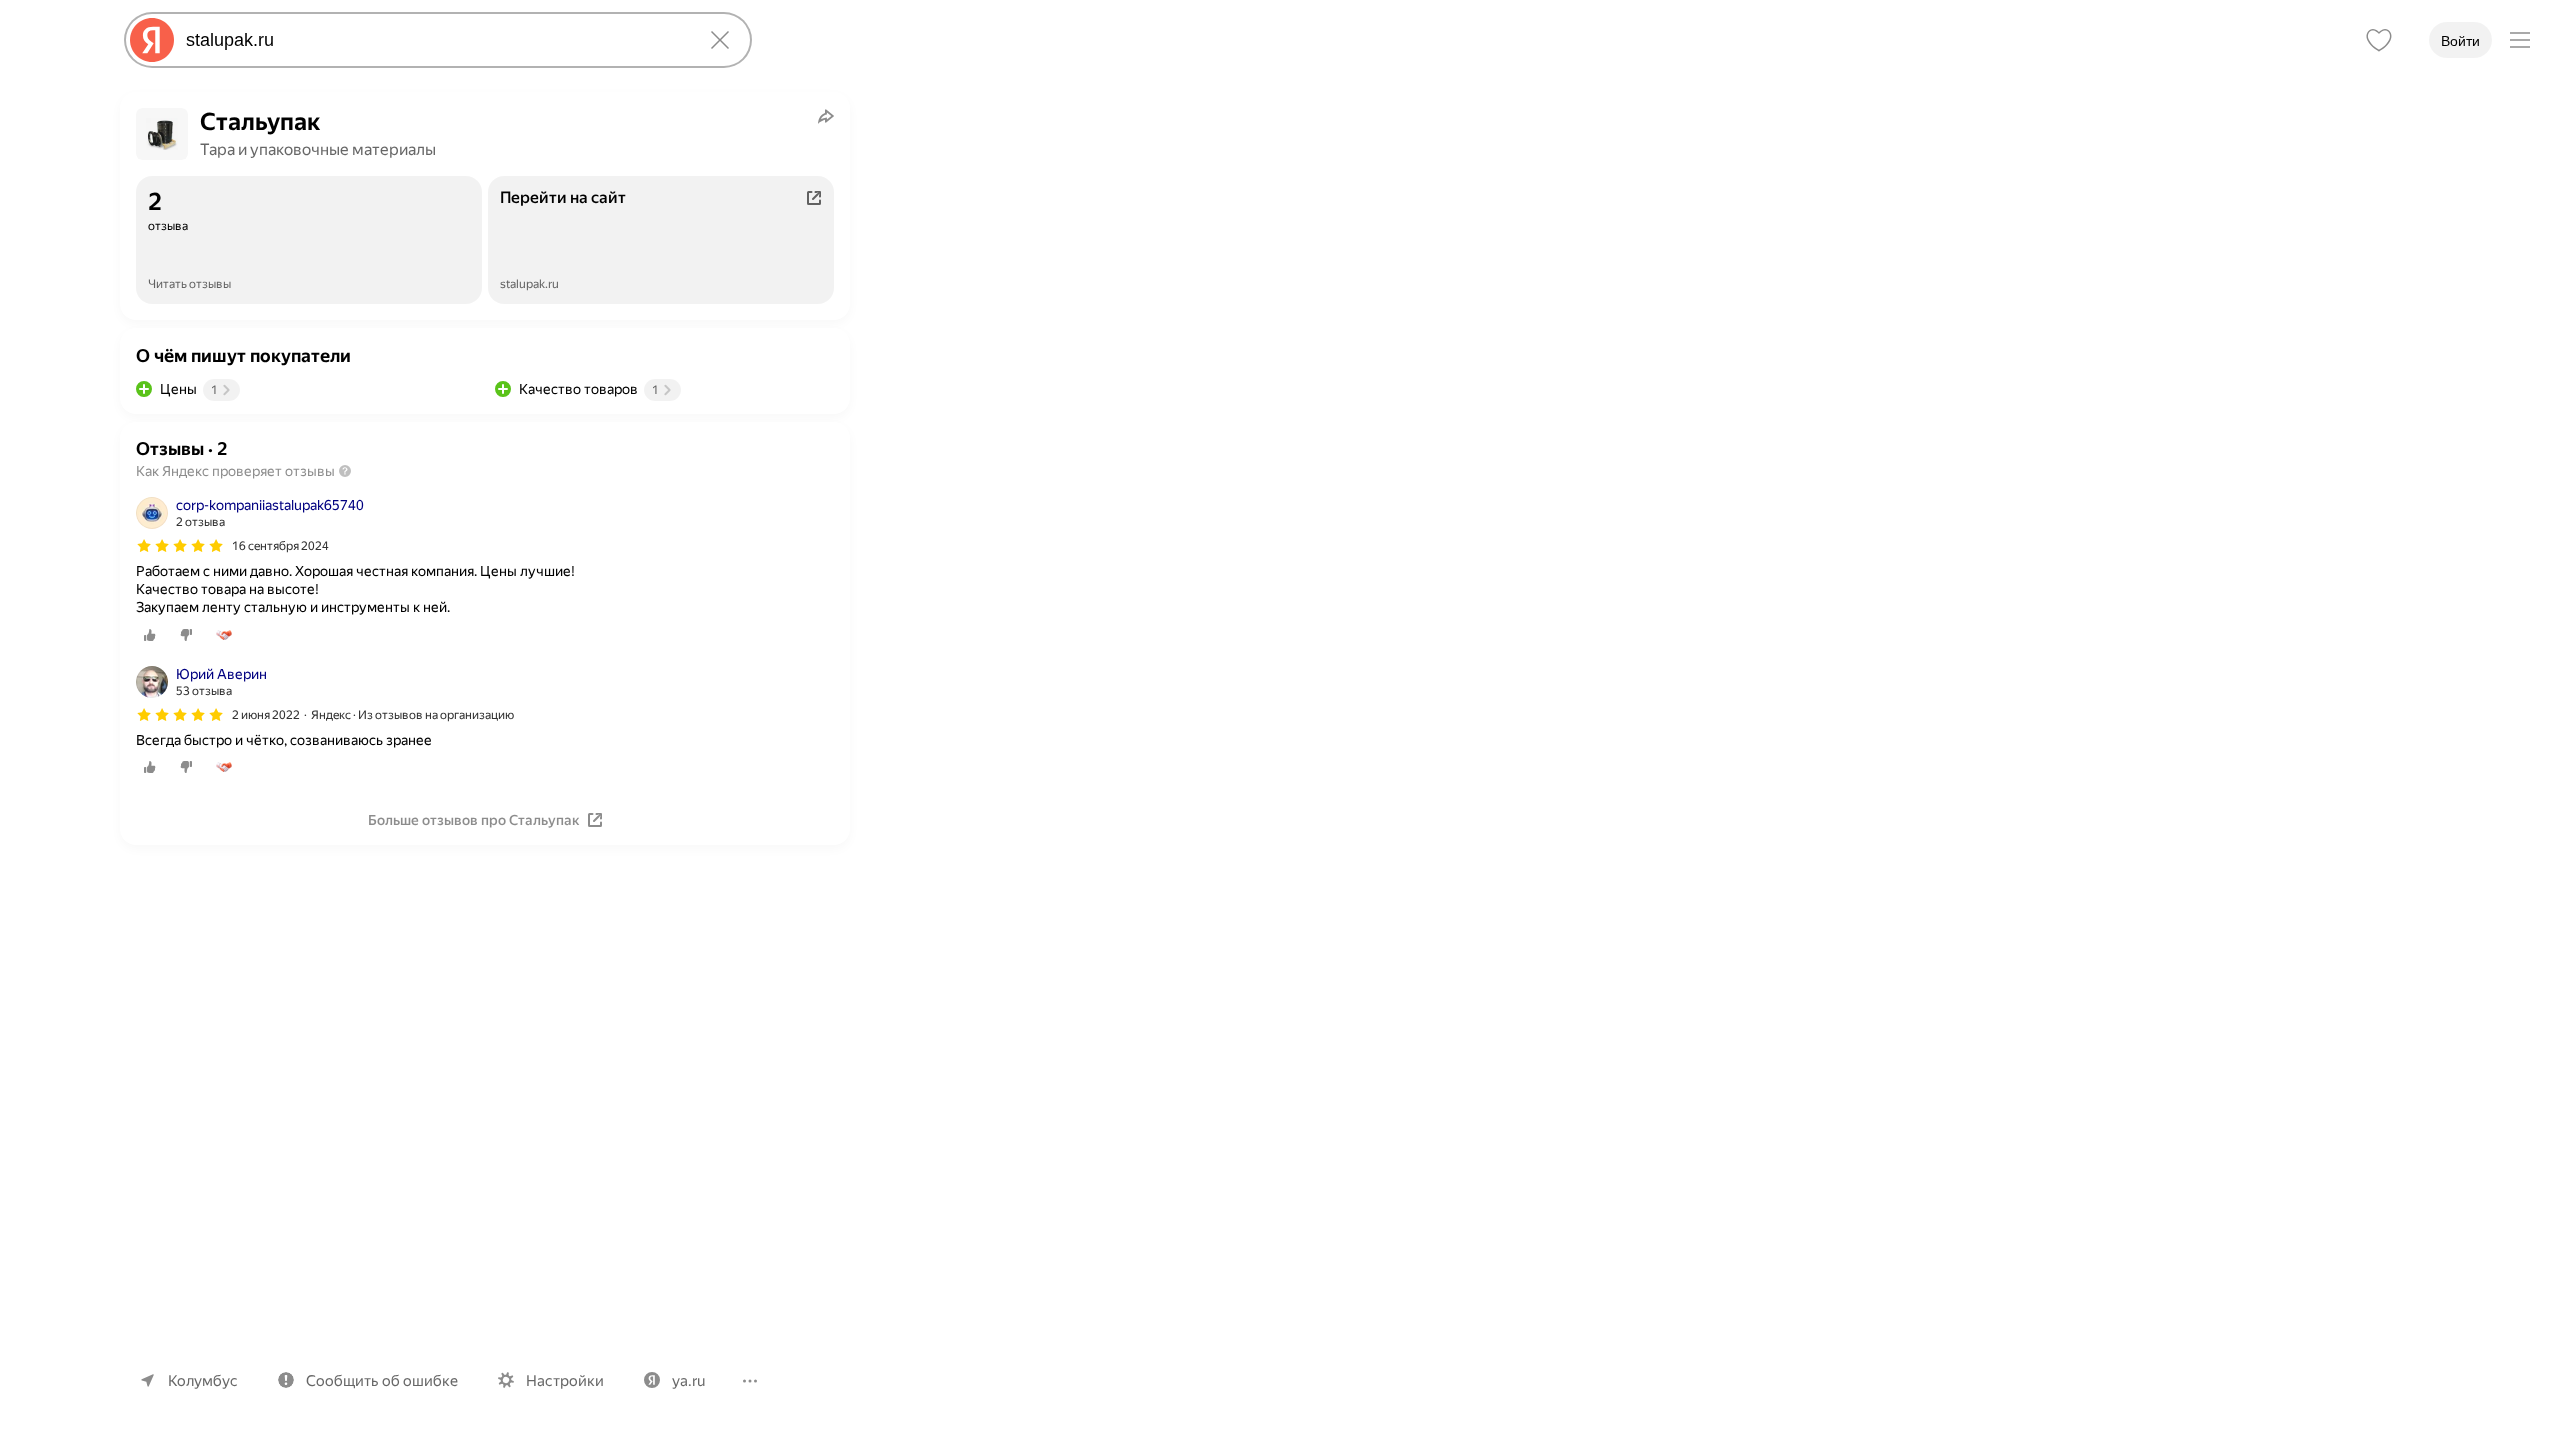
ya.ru (688, 1381)
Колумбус (203, 1381)
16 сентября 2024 (280, 546)
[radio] (150, 635)
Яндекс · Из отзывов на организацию (412, 715)
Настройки (565, 1381)
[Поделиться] (826, 116)
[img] (180, 546)
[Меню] (2520, 40)
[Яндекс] (152, 40)
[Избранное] (2379, 40)
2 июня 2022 (266, 715)
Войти (2460, 41)
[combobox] (434, 40)
